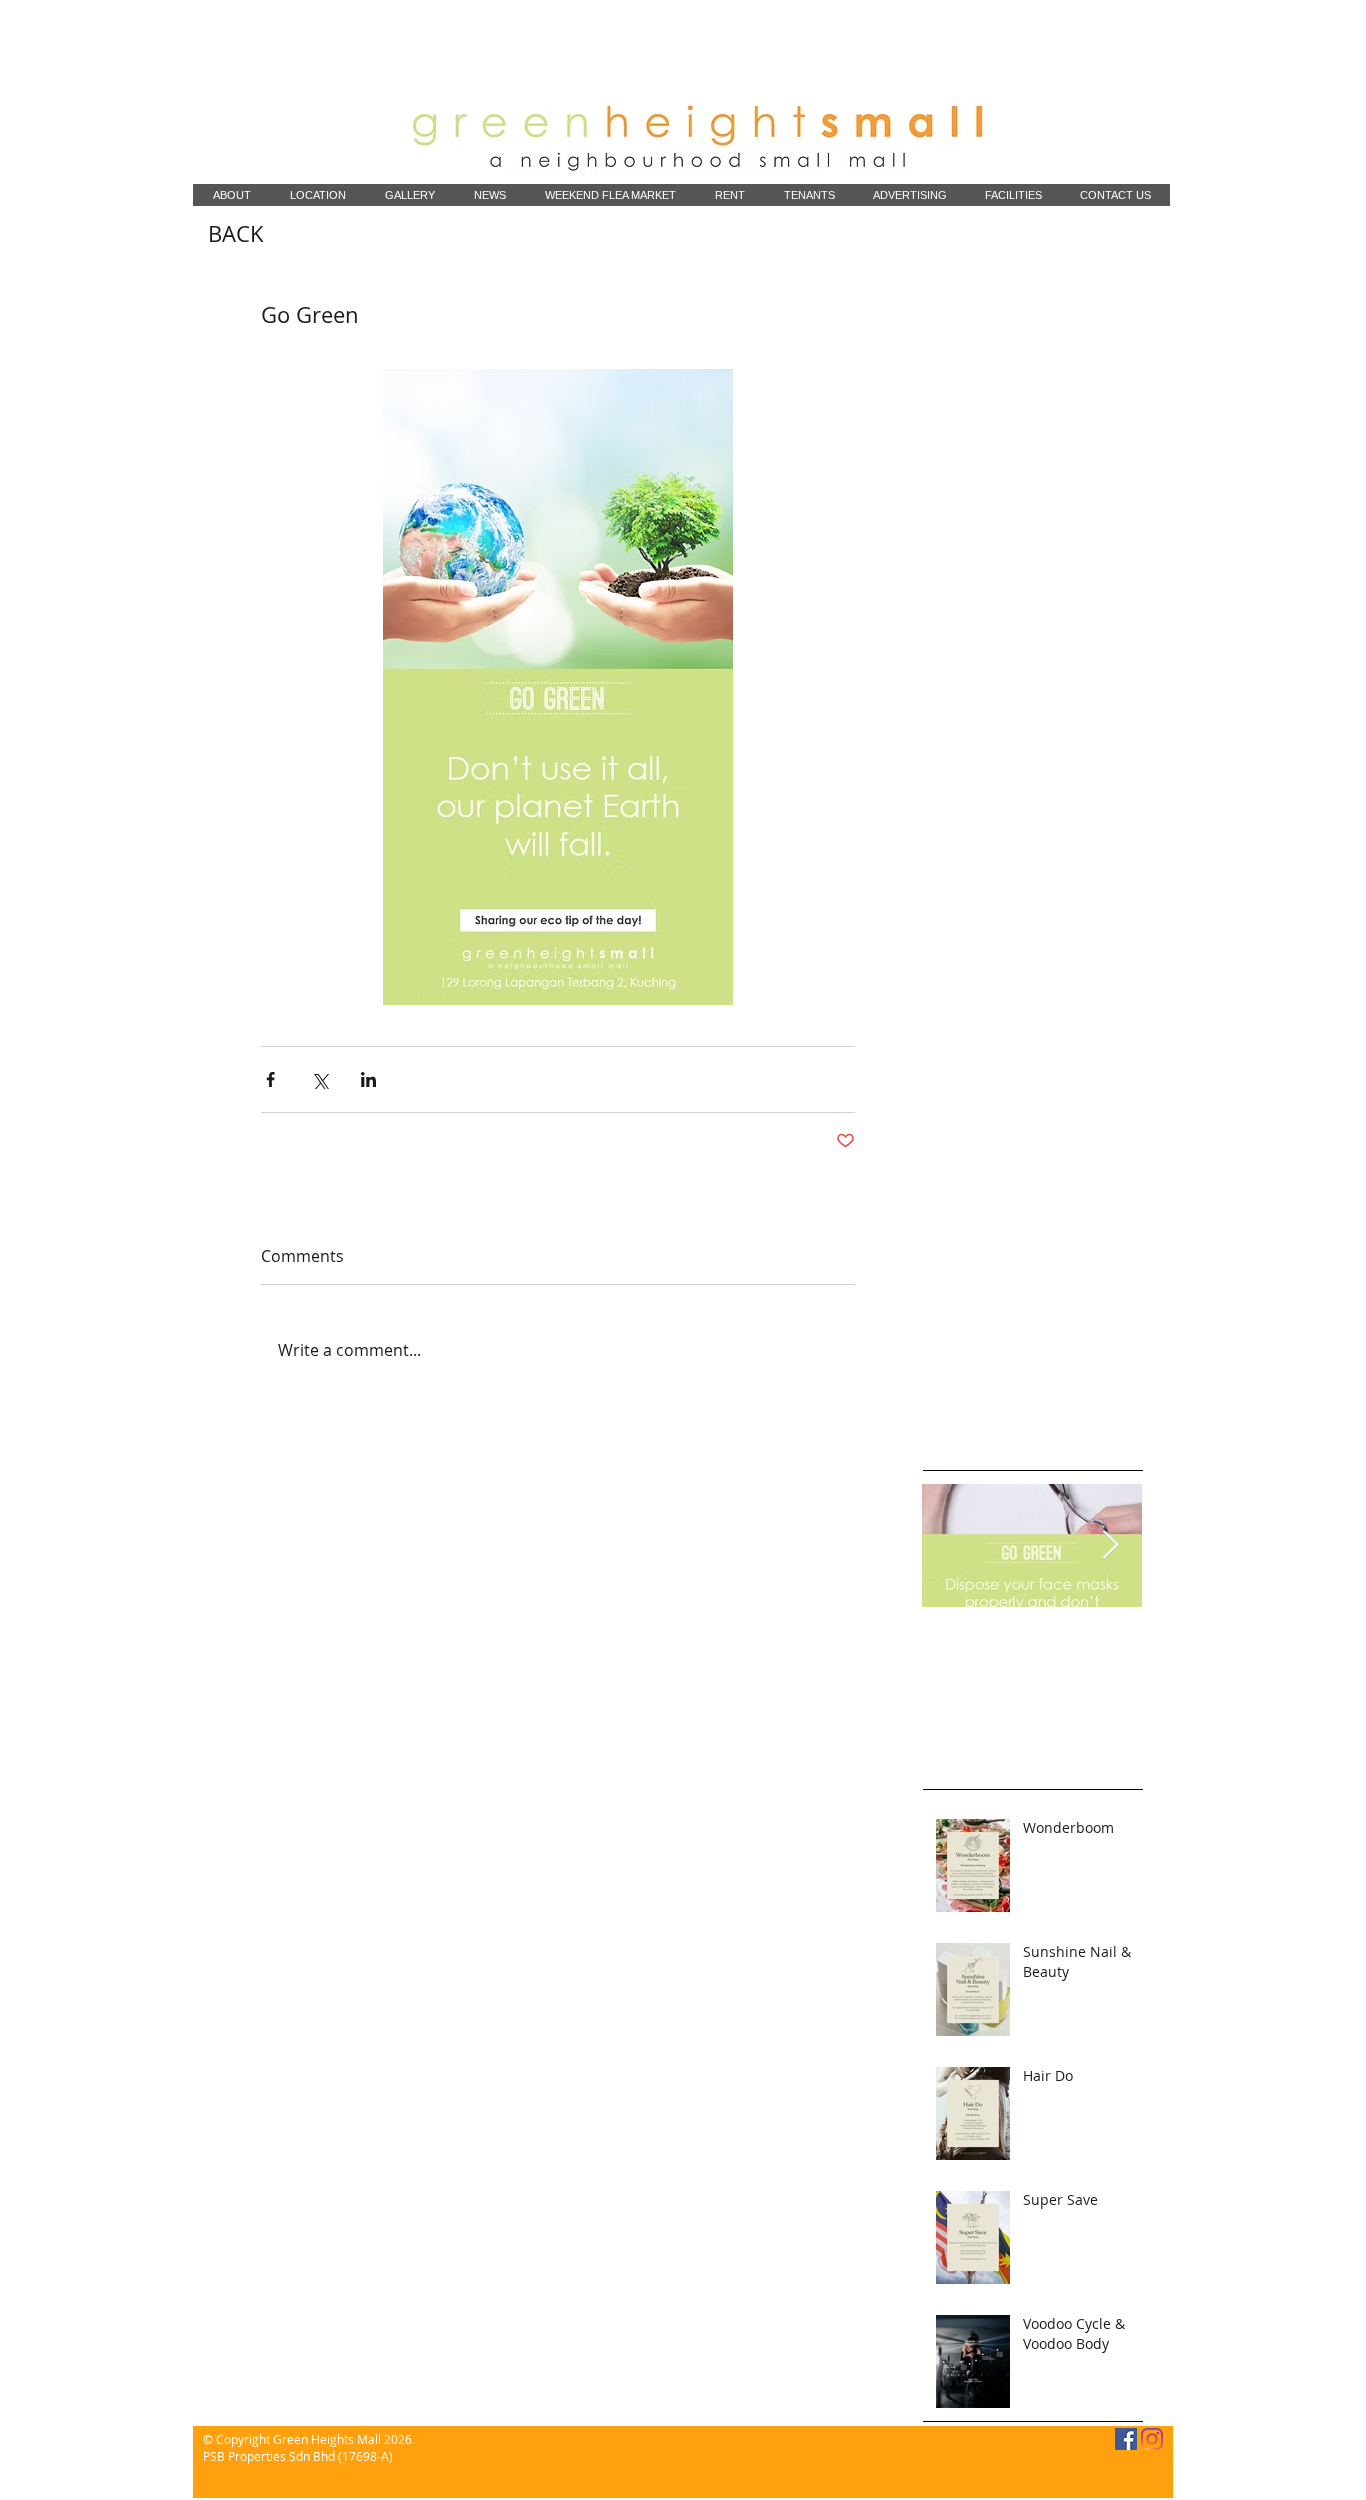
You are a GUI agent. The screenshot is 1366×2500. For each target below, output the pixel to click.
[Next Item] (1110, 1546)
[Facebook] (1126, 2439)
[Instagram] (1152, 2439)
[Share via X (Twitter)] (319, 1079)
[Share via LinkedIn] (368, 1079)
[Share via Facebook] (270, 1079)
